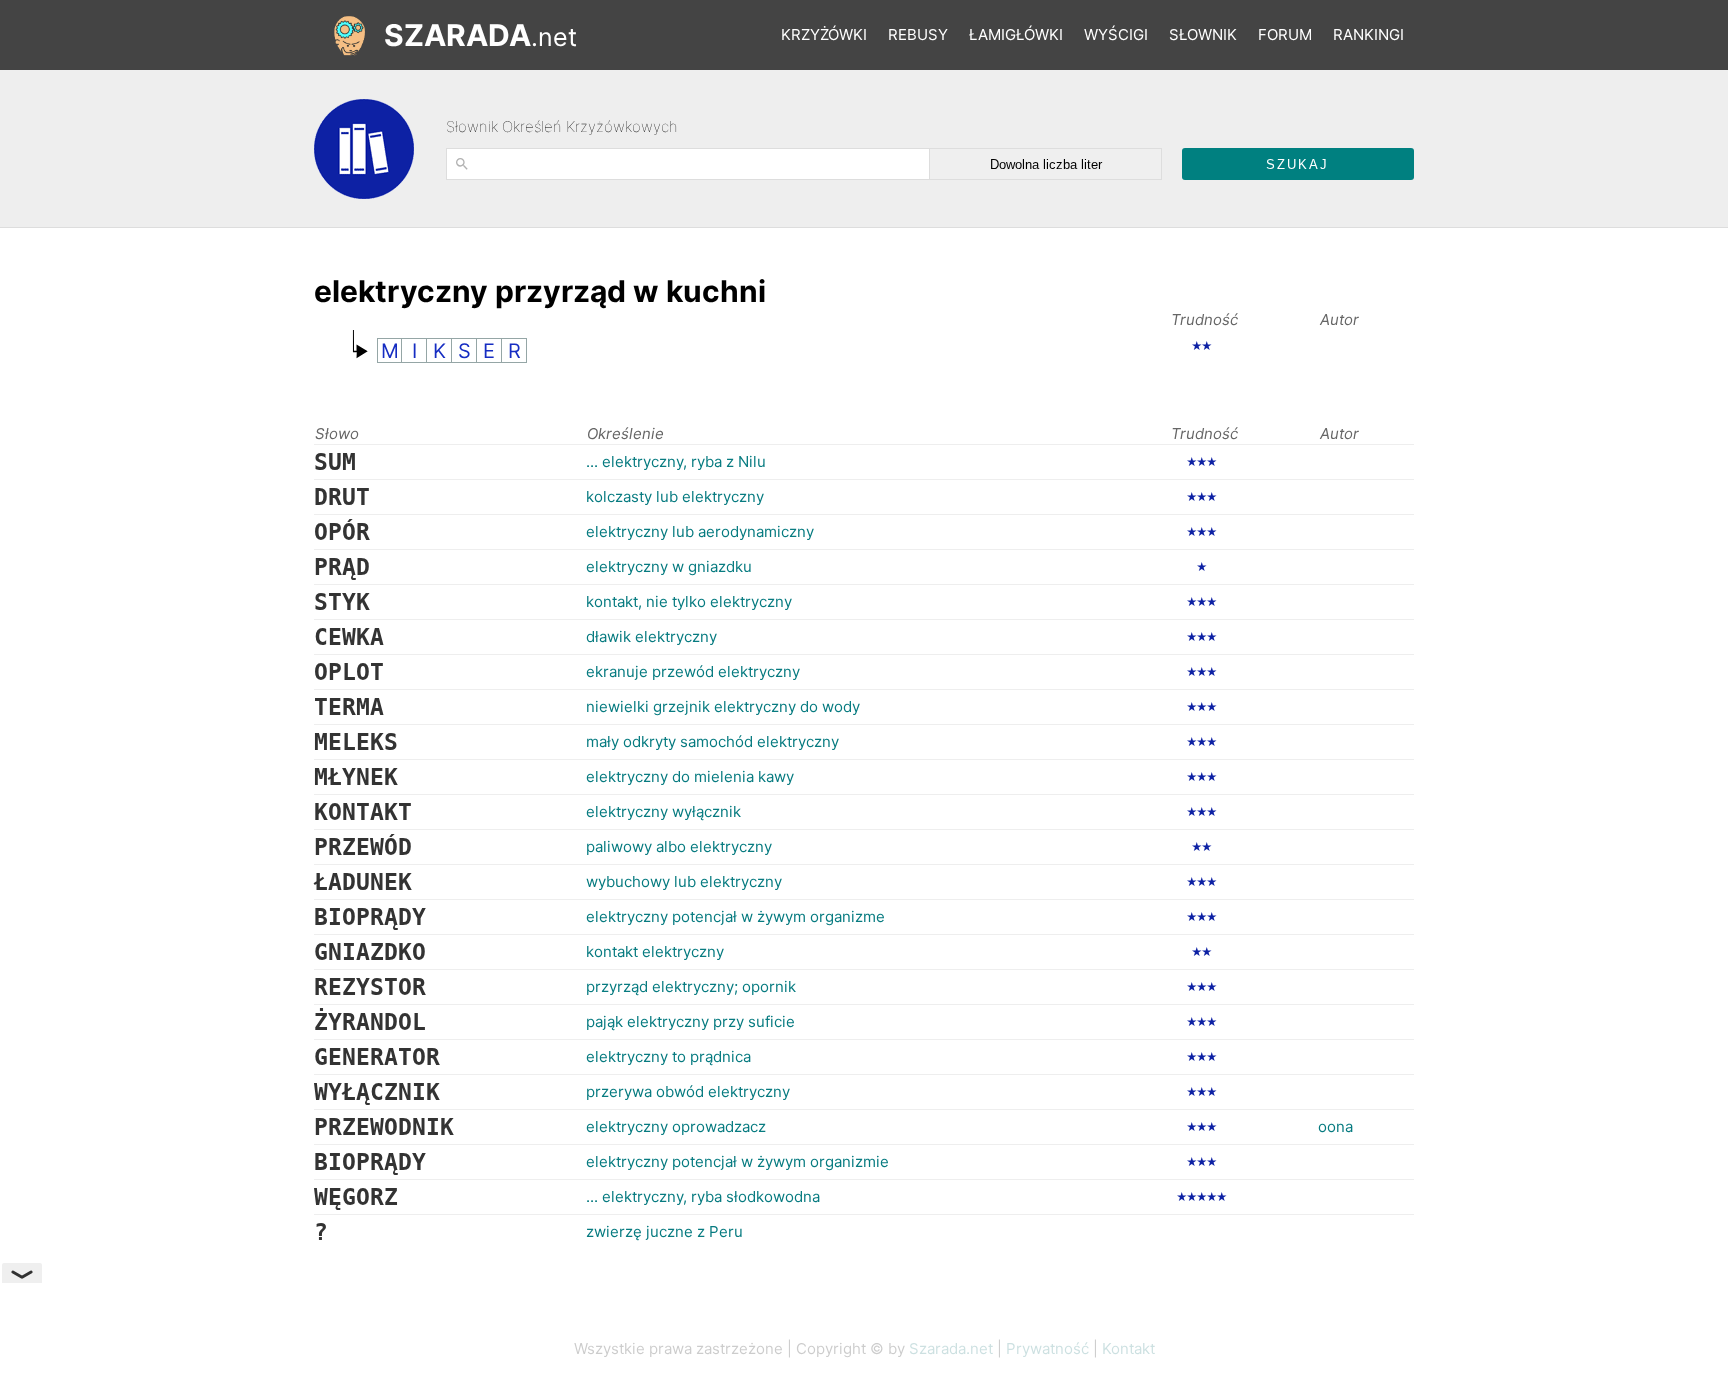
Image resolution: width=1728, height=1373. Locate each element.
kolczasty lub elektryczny (675, 496)
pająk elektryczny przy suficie (690, 1021)
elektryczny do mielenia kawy (690, 776)
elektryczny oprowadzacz (676, 1126)
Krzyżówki (824, 34)
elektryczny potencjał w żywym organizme (735, 916)
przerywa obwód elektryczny (688, 1091)
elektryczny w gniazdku (669, 566)
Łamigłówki (1016, 34)
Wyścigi (1116, 34)
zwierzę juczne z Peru (664, 1231)
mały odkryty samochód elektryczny (712, 741)
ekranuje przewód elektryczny (693, 671)
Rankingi (1368, 34)
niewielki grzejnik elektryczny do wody (723, 706)
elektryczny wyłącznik (663, 811)
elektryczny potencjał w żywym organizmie (737, 1161)
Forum (1285, 34)
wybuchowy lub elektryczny (684, 881)
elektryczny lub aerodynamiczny (700, 531)
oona (1335, 1126)
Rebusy (918, 34)
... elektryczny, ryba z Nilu (676, 461)
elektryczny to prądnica (668, 1056)
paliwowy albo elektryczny (679, 846)
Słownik (1203, 34)
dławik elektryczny (651, 636)
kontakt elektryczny (655, 951)
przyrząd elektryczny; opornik (691, 986)
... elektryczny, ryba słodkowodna (703, 1196)
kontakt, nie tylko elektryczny (689, 601)
